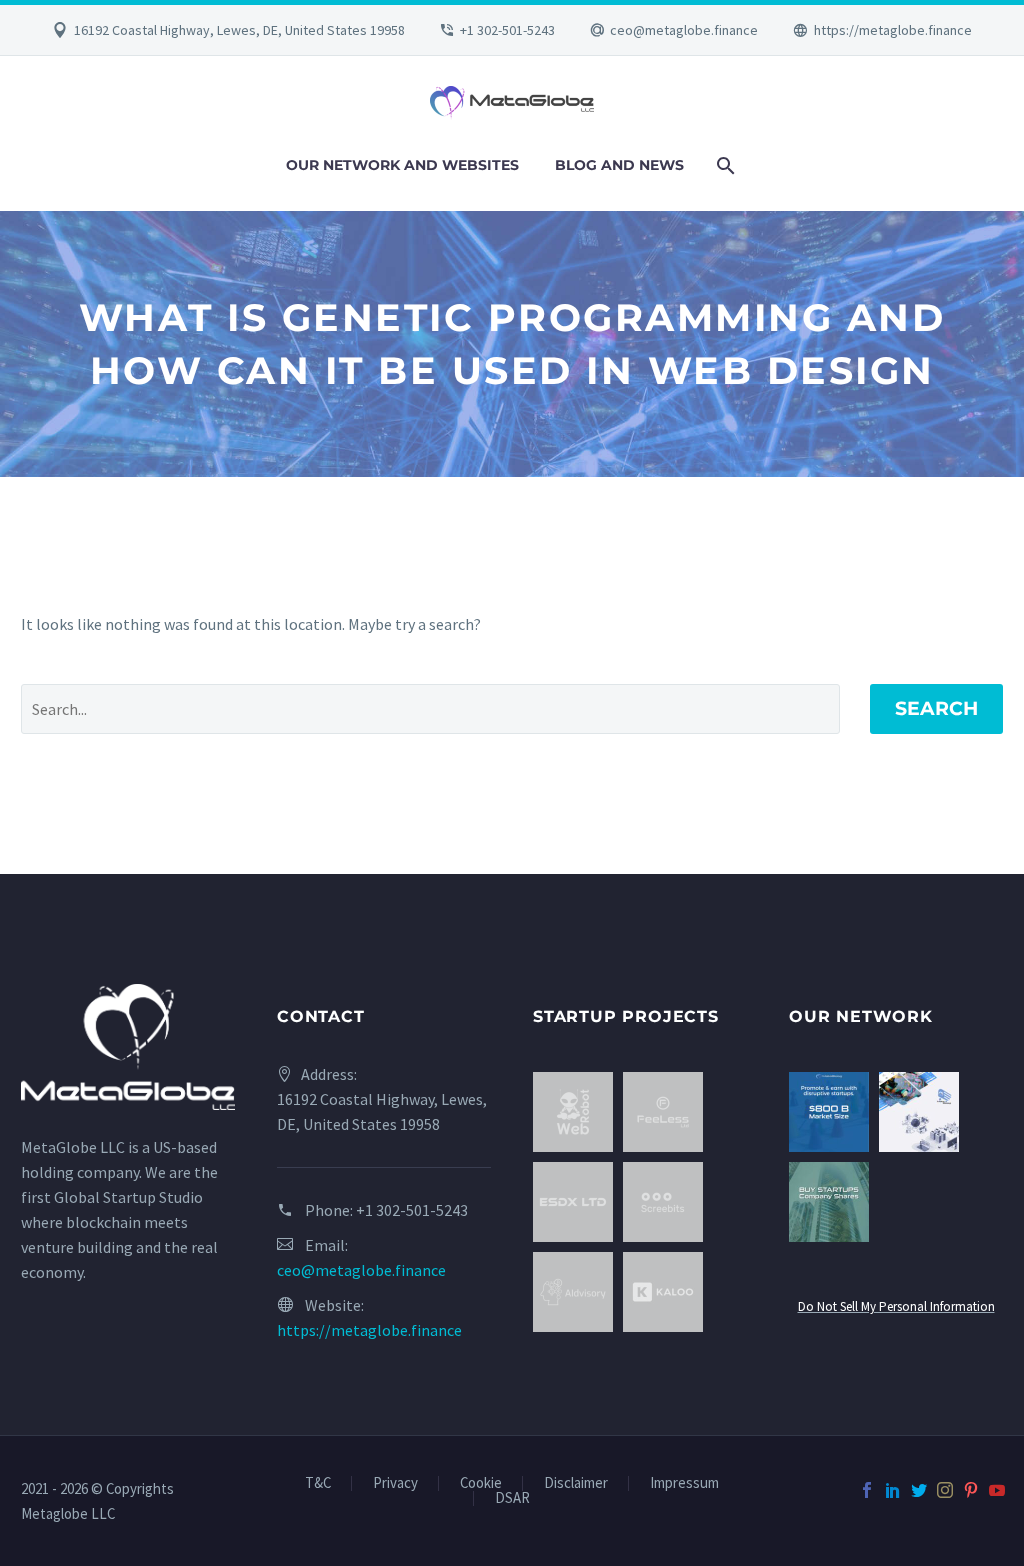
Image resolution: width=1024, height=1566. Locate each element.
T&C (318, 1483)
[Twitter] (919, 1490)
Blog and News (619, 165)
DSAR (512, 1498)
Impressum (684, 1483)
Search (936, 708)
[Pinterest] (971, 1490)
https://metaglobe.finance (893, 30)
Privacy (395, 1483)
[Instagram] (945, 1490)
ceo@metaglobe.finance (684, 30)
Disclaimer (576, 1483)
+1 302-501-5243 (507, 30)
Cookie (481, 1483)
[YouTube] (997, 1490)
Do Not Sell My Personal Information (896, 1306)
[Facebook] (867, 1490)
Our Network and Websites (402, 165)
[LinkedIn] (893, 1490)
